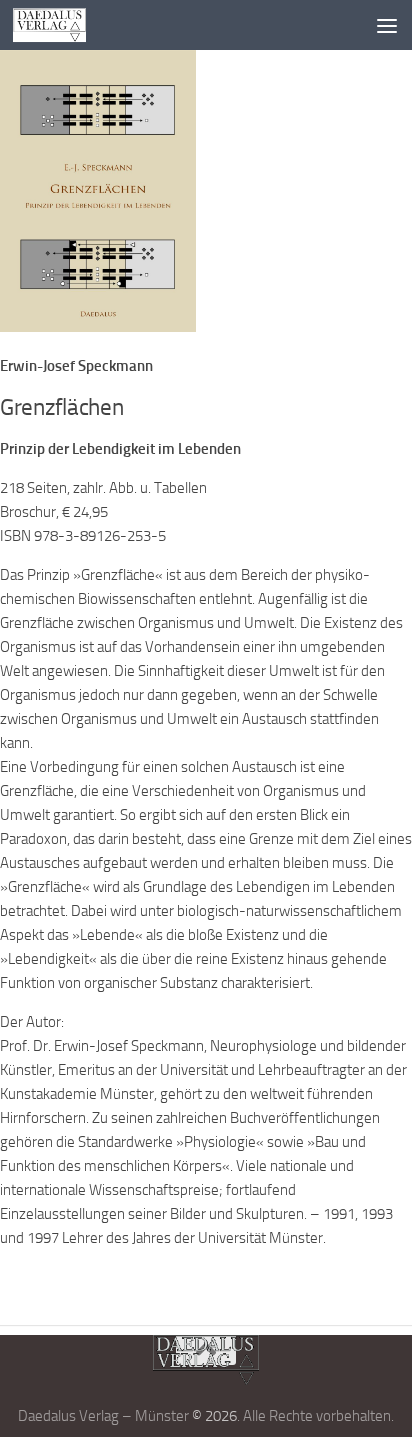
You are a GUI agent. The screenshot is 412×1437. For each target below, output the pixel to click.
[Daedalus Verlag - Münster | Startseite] (62, 25)
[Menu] (387, 25)
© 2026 (214, 1416)
